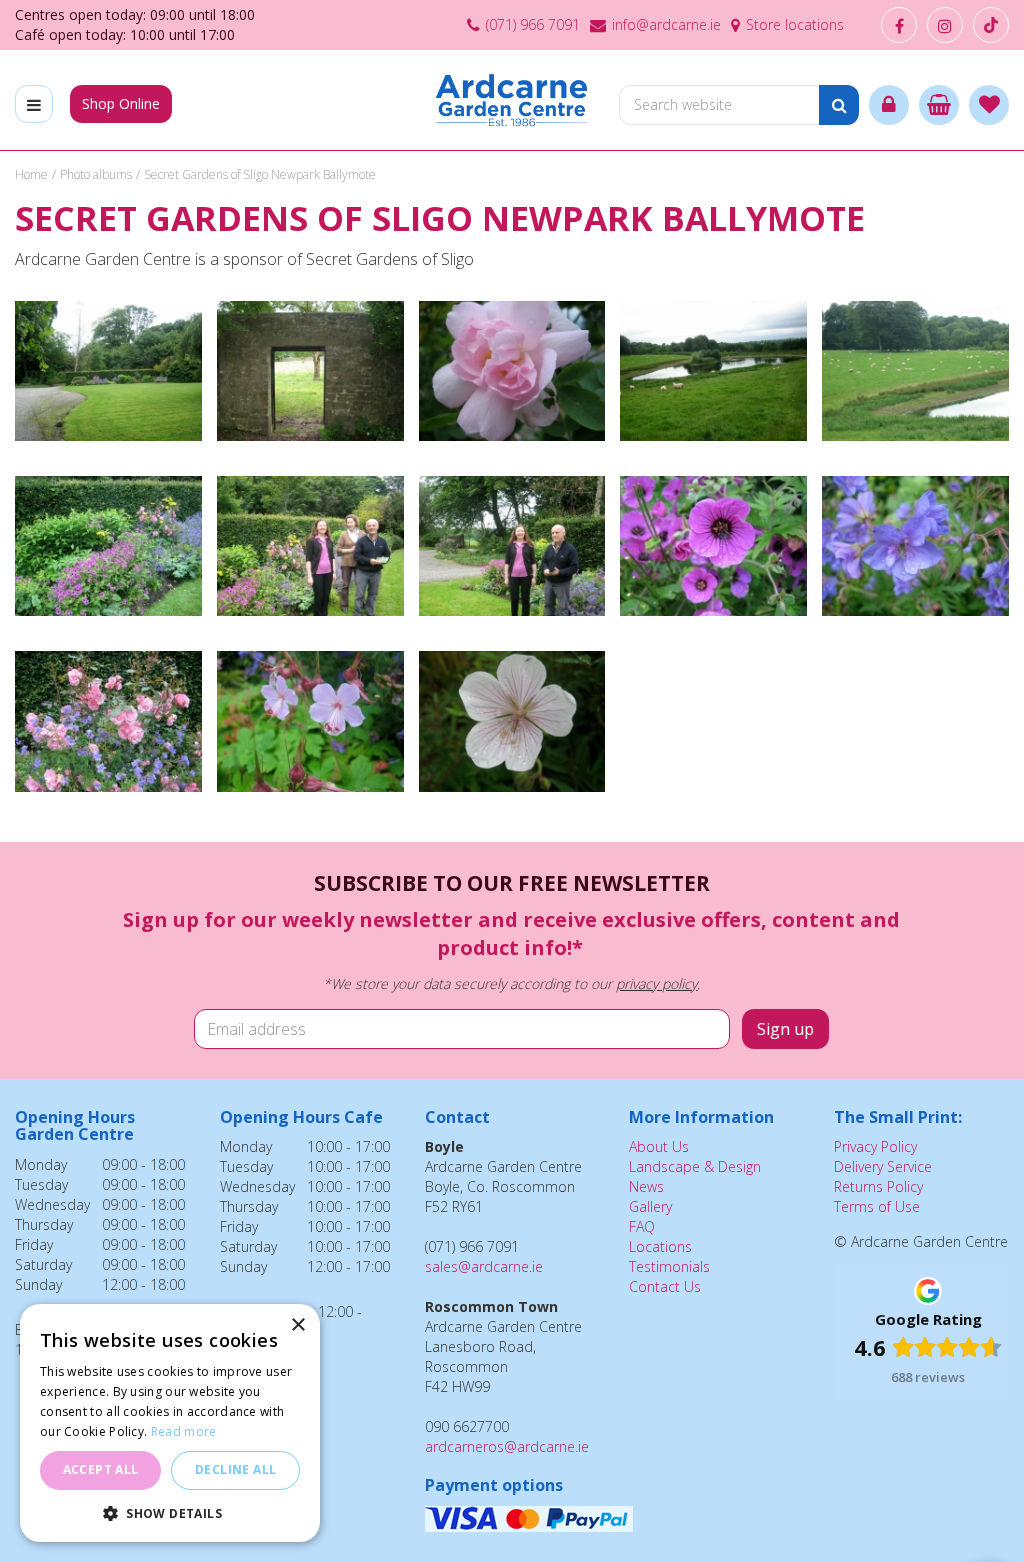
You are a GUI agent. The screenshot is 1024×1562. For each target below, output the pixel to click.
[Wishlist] (989, 105)
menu (34, 104)
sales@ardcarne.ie (484, 1266)
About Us (659, 1146)
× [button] (297, 1325)
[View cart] (939, 105)
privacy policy (656, 983)
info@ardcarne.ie (666, 24)
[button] (170, 1512)
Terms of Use (877, 1206)
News (646, 1186)
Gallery (650, 1206)
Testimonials (669, 1266)
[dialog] (170, 1423)
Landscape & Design (695, 1166)
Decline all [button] (235, 1469)
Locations (660, 1246)
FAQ (642, 1226)
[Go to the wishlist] (989, 105)
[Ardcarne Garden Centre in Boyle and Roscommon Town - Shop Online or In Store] (512, 100)
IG (945, 25)
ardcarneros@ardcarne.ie (507, 1446)
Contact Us (665, 1286)
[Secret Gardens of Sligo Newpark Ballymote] (108, 381)
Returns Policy (878, 1186)
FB (899, 25)
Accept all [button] (101, 1469)
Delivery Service (883, 1166)
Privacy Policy (875, 1146)
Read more (184, 1431)
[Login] (889, 105)
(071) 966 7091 (533, 24)
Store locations (795, 24)
